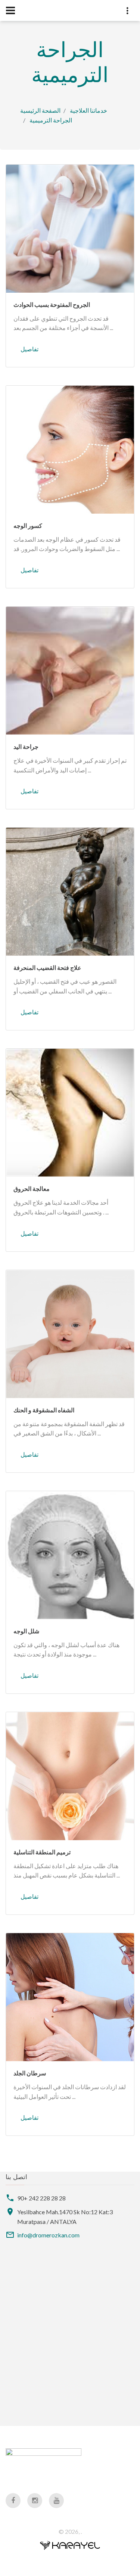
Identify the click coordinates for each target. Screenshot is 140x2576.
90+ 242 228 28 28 (41, 2198)
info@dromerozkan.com (48, 2235)
